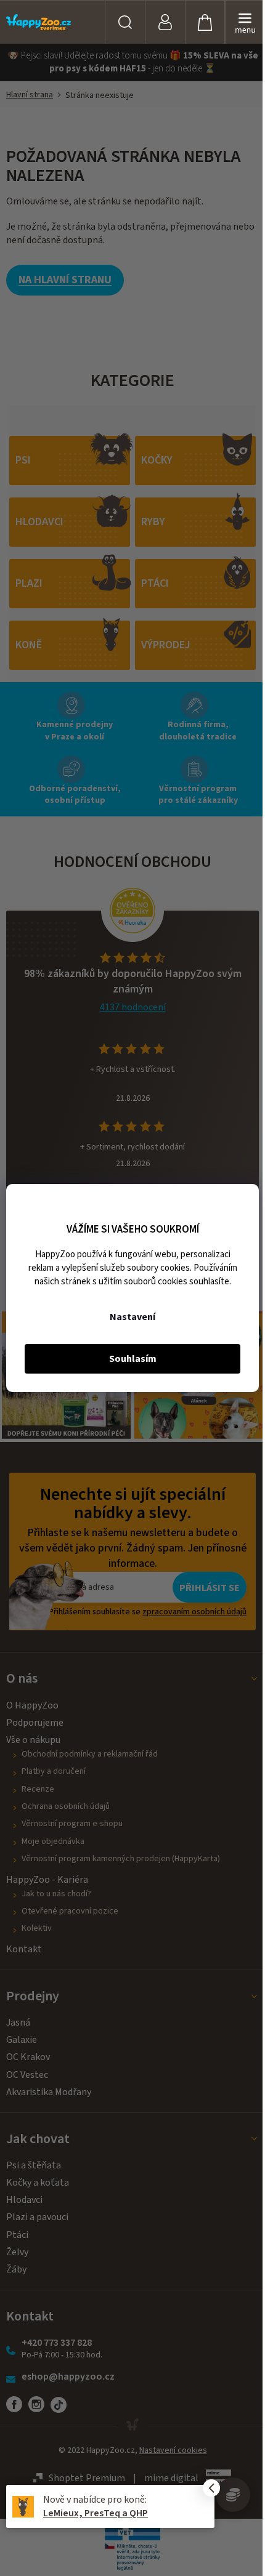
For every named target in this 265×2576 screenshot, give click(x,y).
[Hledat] (125, 22)
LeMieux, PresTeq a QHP (96, 2513)
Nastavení (132, 1317)
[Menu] (245, 22)
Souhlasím (133, 1359)
